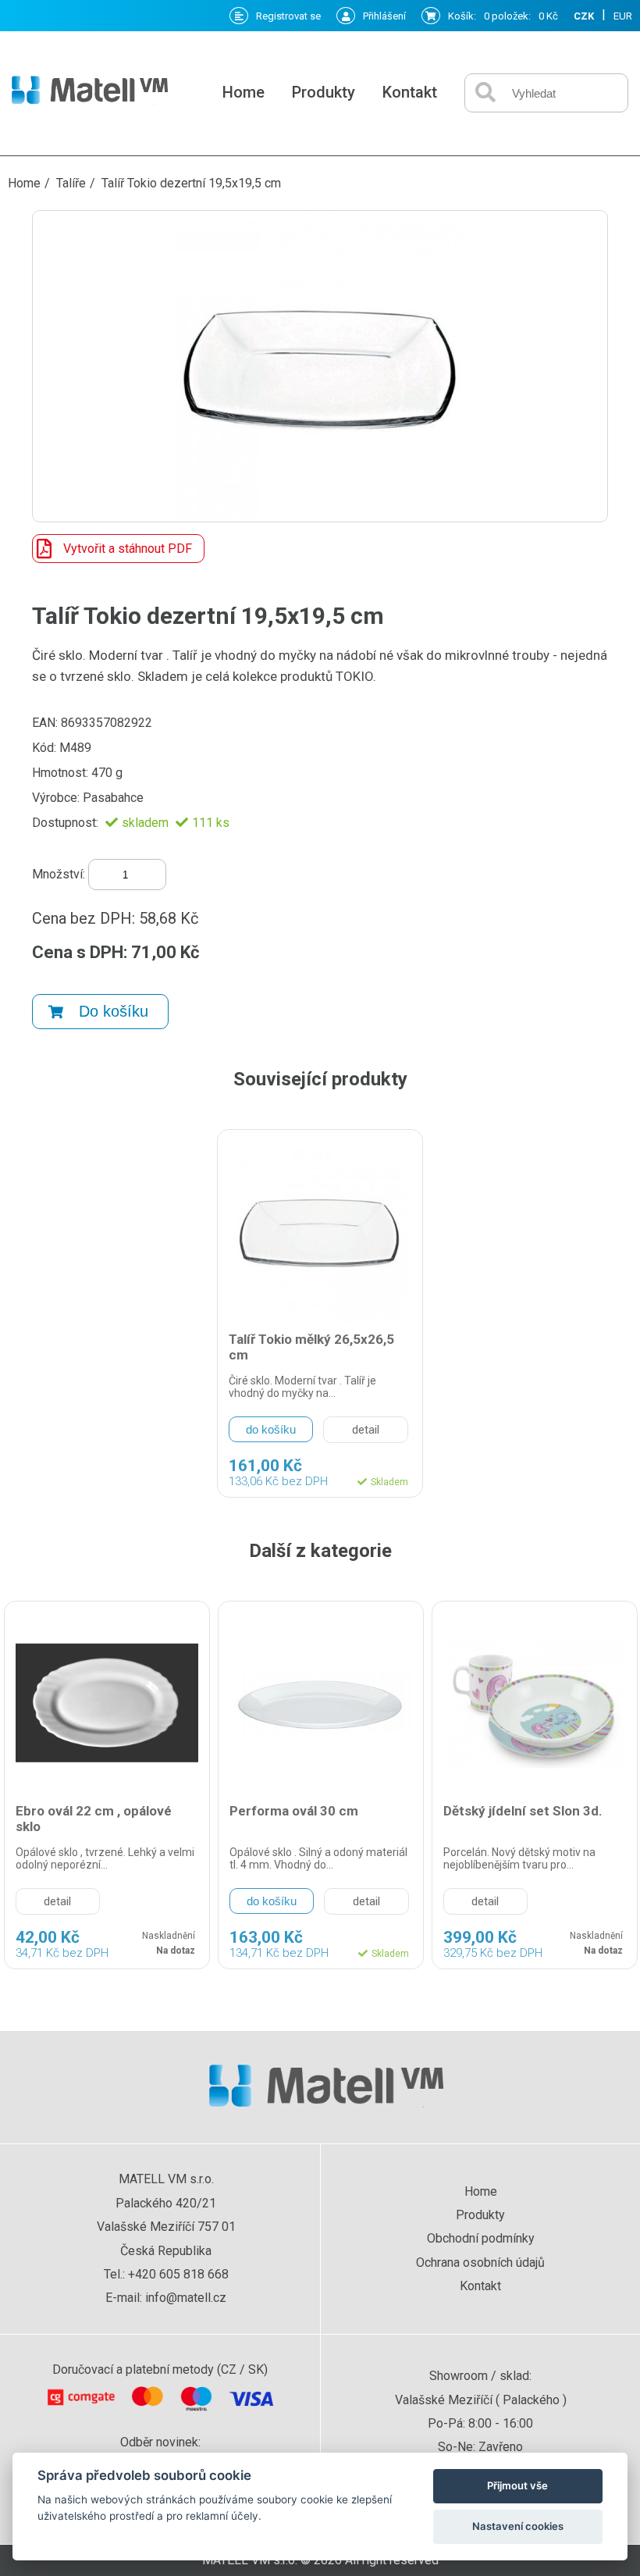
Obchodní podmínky (481, 2238)
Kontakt (410, 92)
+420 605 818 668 (178, 2274)
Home (244, 92)
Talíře (71, 183)
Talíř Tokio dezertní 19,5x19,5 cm (191, 183)
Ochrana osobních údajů (480, 2262)
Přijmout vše (517, 2485)
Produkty (324, 92)
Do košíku (114, 1011)
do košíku (271, 1429)
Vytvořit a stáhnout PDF (128, 549)
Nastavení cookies (518, 2526)
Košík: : (503, 16)
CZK (584, 16)
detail (366, 1430)
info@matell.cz (186, 2298)
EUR (623, 16)
